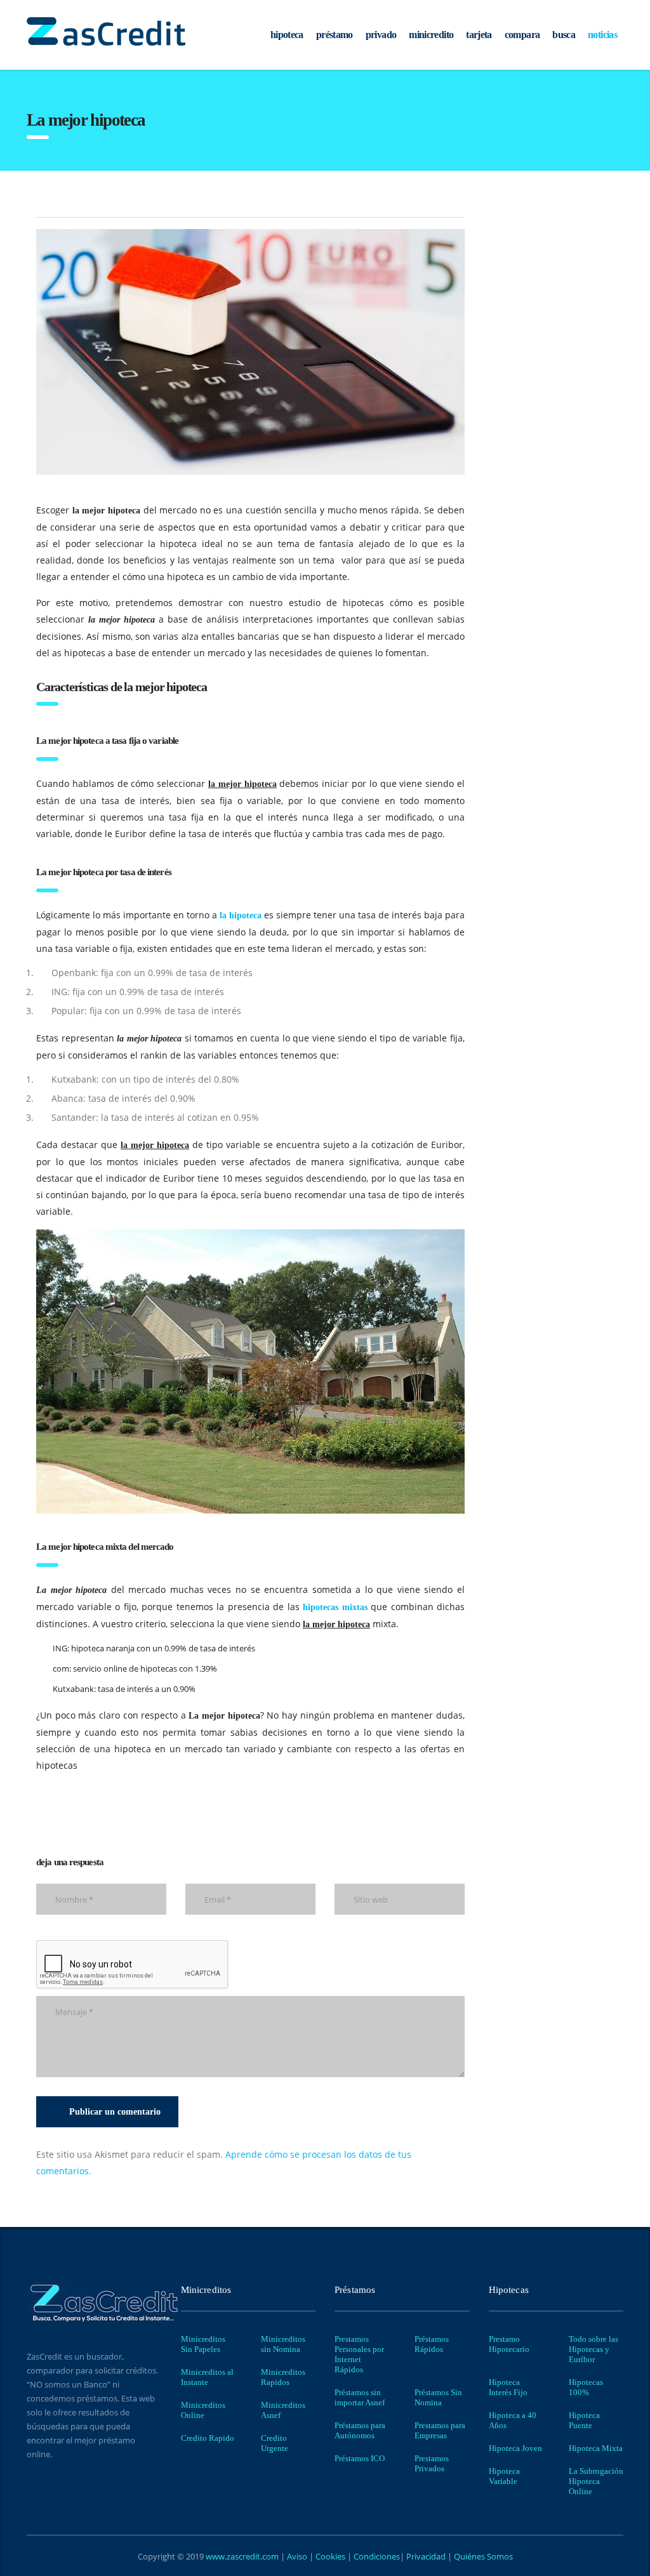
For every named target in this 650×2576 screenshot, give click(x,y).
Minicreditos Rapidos (283, 2377)
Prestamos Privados (432, 2463)
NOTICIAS (602, 35)
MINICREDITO (431, 35)
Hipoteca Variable (504, 2476)
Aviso (298, 2556)
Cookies (331, 2556)
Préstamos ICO (360, 2458)
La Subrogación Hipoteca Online (596, 2481)
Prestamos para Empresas (440, 2430)
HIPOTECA (287, 35)
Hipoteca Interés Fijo (508, 2387)
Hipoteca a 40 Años (513, 2420)
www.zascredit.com (241, 2556)
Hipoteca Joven (515, 2448)
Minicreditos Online (203, 2410)
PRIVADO (381, 35)
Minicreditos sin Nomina (283, 2344)
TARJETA (479, 35)
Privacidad (426, 2556)
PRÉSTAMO (335, 35)
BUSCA (564, 35)
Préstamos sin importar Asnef (360, 2397)
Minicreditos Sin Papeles (203, 2344)
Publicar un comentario (115, 2112)
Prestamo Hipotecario (509, 2344)
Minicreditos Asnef (283, 2410)
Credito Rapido (208, 2438)
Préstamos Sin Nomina (438, 2397)
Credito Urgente (275, 2443)
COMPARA (522, 35)
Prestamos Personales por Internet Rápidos (359, 2354)
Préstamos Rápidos (432, 2344)
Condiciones (376, 2556)
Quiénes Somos (482, 2556)
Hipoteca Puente (584, 2420)
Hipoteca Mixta (596, 2448)
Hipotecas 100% (586, 2387)
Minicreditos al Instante (207, 2377)
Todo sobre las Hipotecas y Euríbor (594, 2349)
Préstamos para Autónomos (360, 2430)
